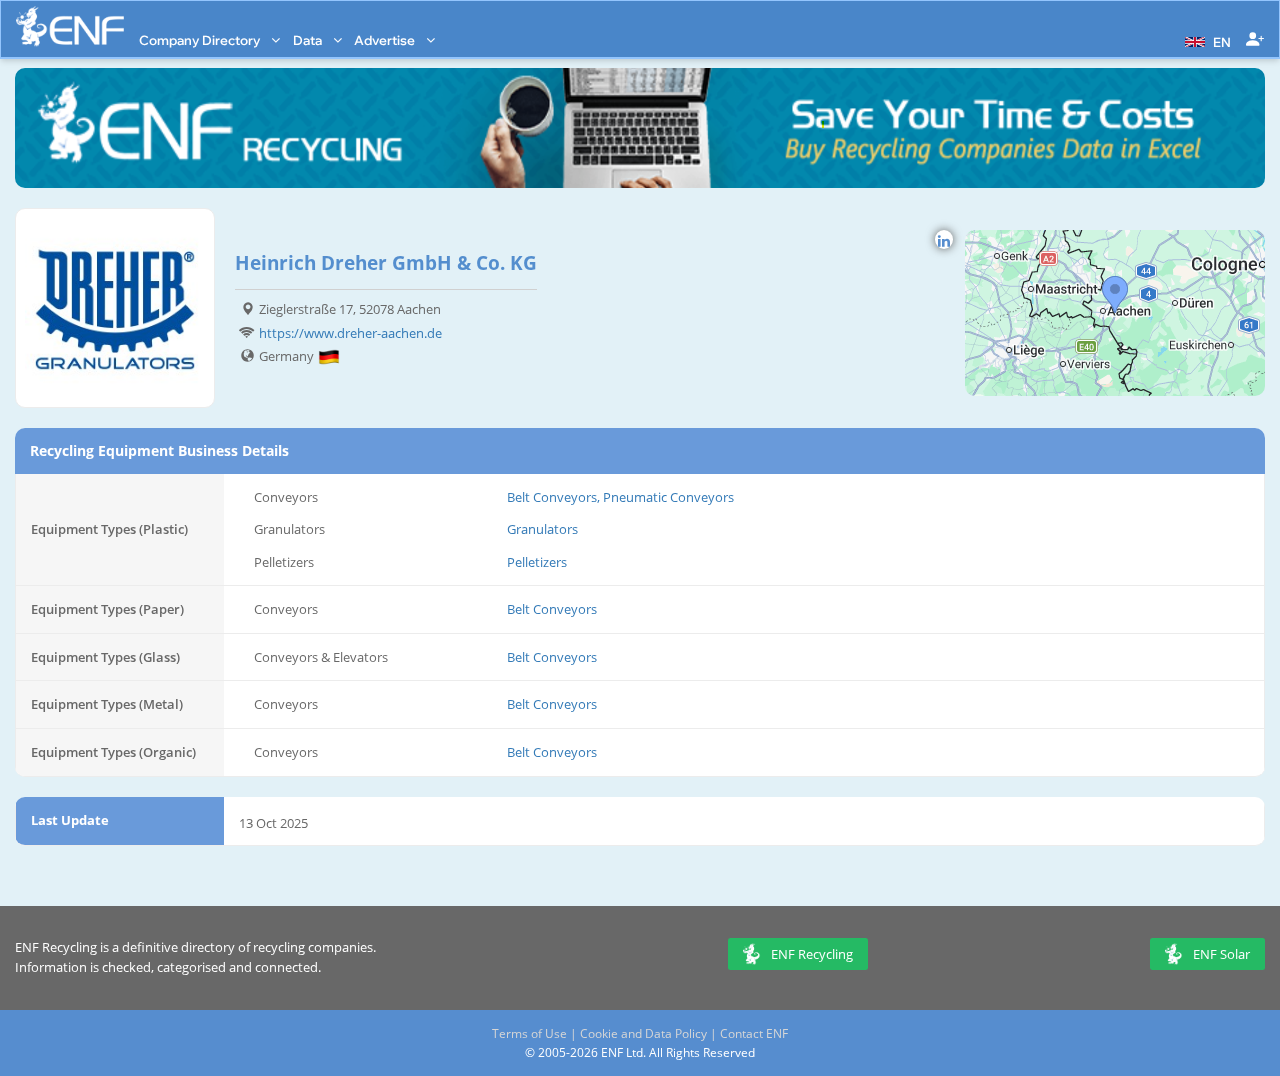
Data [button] (309, 40)
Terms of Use (529, 1033)
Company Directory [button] (201, 40)
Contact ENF (754, 1033)
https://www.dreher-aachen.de (350, 333)
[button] (1205, 40)
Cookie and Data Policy (643, 1033)
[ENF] (70, 26)
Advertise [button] (386, 40)
